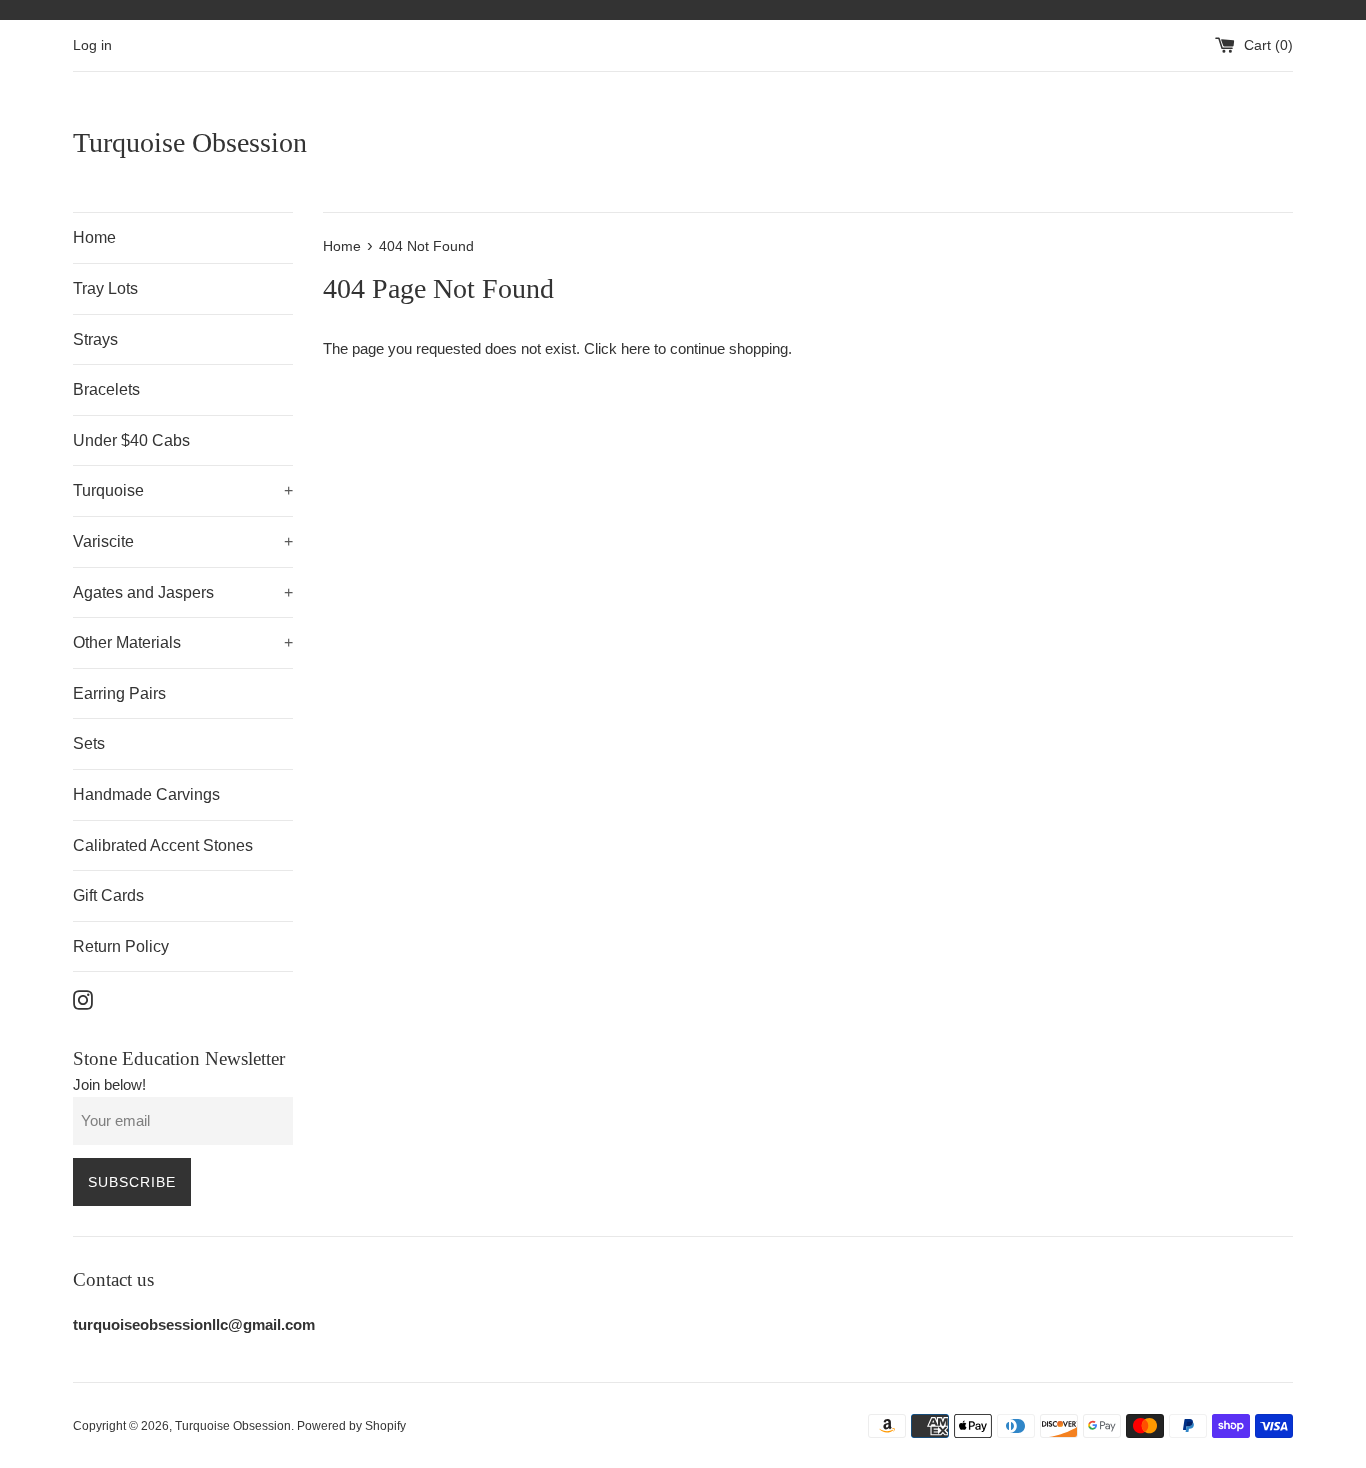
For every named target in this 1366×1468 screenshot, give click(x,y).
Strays (95, 339)
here (635, 348)
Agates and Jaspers (183, 592)
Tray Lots (105, 288)
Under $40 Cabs (131, 440)
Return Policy (121, 946)
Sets (89, 743)
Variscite (183, 541)
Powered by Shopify (351, 1426)
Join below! (109, 1084)
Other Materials (183, 642)
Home (94, 237)
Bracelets (106, 389)
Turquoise (183, 490)
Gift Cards (108, 895)
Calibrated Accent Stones (163, 845)
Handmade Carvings (146, 794)
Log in (92, 45)
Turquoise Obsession (190, 142)
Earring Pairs (119, 693)
